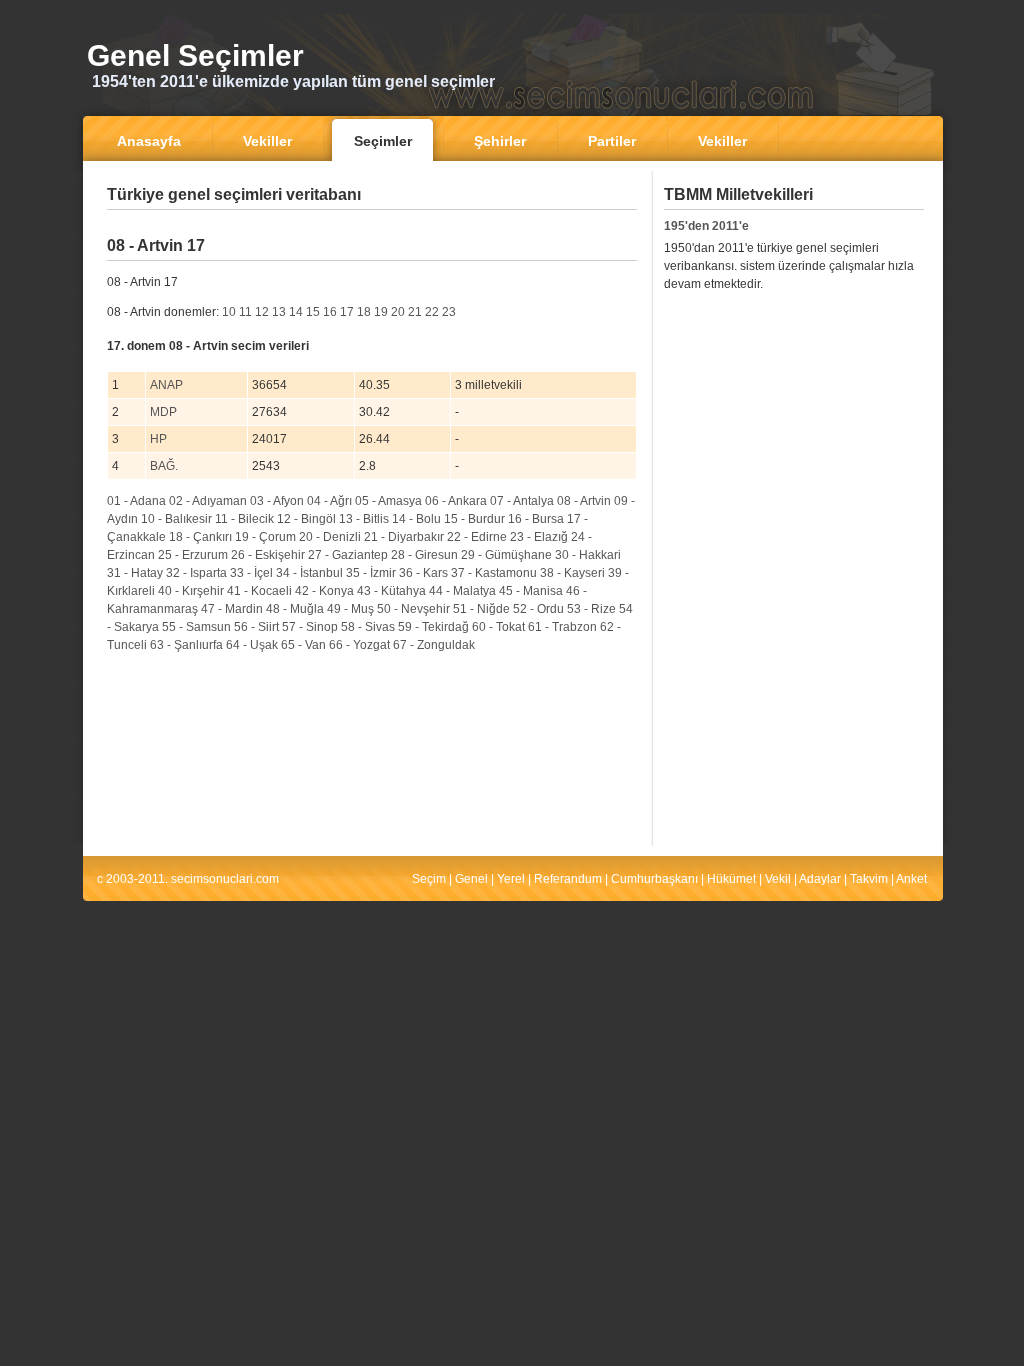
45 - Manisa (531, 591)
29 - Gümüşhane (506, 555)
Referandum (568, 879)
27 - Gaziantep (348, 555)
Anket (911, 879)
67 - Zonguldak (434, 645)
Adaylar (820, 879)
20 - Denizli (330, 537)
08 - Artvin (584, 501)
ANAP (166, 385)
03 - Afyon (277, 501)
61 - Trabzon (562, 627)
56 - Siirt (256, 627)
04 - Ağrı (329, 501)
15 (313, 312)
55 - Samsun (196, 627)
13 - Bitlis (364, 519)
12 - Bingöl (306, 519)
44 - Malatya (462, 591)
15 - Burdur (474, 519)
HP (158, 439)
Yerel (511, 879)
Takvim (869, 879)
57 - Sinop (310, 627)
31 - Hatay (135, 573)
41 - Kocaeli (259, 591)
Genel (471, 879)
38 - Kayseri (572, 573)
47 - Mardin (232, 609)
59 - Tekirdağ (433, 627)
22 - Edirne (477, 537)
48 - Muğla (295, 609)
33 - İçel (251, 573)
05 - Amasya (388, 501)
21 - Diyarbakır (404, 537)
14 (296, 312)
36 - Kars (423, 573)
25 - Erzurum (193, 555)
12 (262, 312)
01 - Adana (136, 501)
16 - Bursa (536, 519)
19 (381, 312)
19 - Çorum (265, 537)
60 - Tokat (498, 627)
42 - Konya (324, 591)
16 (330, 312)
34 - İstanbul (309, 573)
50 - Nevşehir (413, 609)
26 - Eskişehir (268, 555)
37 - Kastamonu (494, 573)
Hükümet (731, 879)
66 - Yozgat (359, 645)
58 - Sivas (368, 627)
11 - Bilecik (244, 519)
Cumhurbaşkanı (654, 879)
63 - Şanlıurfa (186, 645)
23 (449, 312)
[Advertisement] (372, 224)
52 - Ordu (538, 609)
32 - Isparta (196, 573)
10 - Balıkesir (176, 519)
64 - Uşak (252, 645)
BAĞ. (164, 466)
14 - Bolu (416, 519)
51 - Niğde (481, 609)
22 (432, 312)
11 (245, 312)
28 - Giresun (424, 555)
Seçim (429, 879)
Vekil (778, 879)
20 (398, 312)
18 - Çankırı (200, 537)
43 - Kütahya (391, 591)
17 (347, 312)
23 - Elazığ (539, 537)
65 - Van (303, 645)
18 (364, 312)
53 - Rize (591, 609)
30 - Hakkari (588, 555)
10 (229, 312)
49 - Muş (350, 609)
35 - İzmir (371, 573)
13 (279, 312)
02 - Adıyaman (208, 501)
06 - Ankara (456, 501)
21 (415, 312)
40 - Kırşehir (191, 591)
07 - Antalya (522, 501)
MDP (163, 412)
